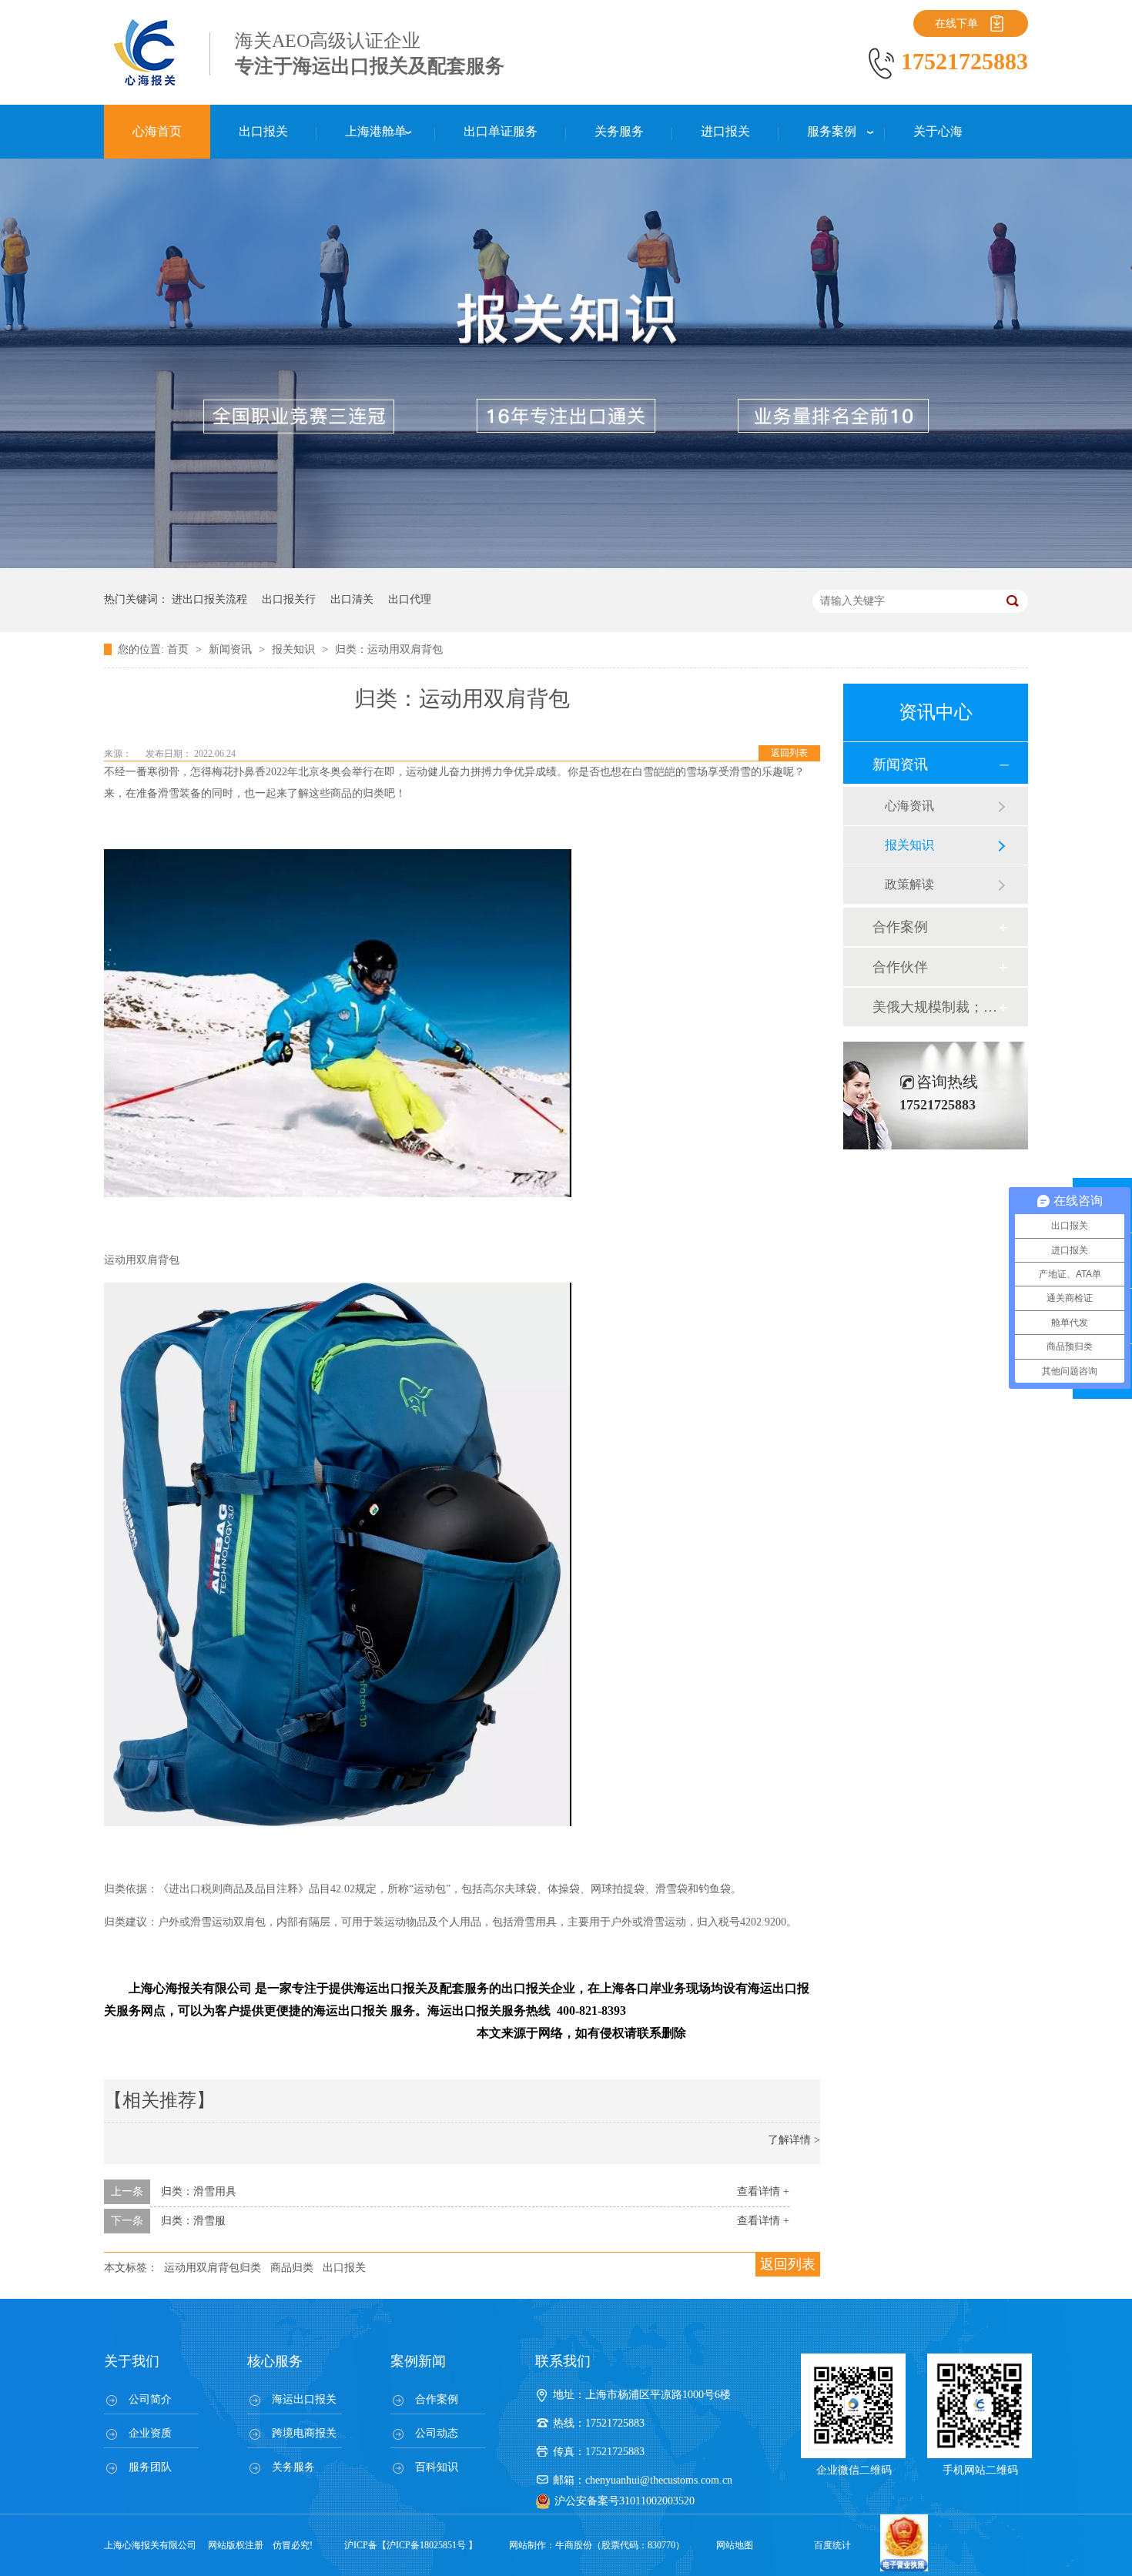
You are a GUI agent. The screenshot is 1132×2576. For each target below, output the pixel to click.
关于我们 (132, 2361)
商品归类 (292, 2268)
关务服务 (293, 2467)
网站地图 (735, 2545)
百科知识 (437, 2467)
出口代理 (410, 599)
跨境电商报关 (304, 2433)
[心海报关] (146, 85)
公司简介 (150, 2399)
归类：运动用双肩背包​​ (389, 649)
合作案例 (900, 927)
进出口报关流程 (209, 599)
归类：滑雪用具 (199, 2191)
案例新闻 (418, 2361)
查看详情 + (763, 2191)
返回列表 (789, 753)
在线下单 (956, 23)
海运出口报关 (304, 2399)
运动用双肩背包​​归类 (213, 2268)
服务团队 (150, 2467)
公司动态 (437, 2433)
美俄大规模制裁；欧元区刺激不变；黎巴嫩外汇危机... (935, 1007)
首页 (179, 649)
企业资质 (150, 2433)
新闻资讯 (232, 649)
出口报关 (344, 2268)
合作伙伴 (900, 967)
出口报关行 (289, 599)
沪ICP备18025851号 (426, 2545)
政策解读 (909, 884)
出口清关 (352, 599)
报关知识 (295, 649)
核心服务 (275, 2361)
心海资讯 (909, 806)
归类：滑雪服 (193, 2221)
